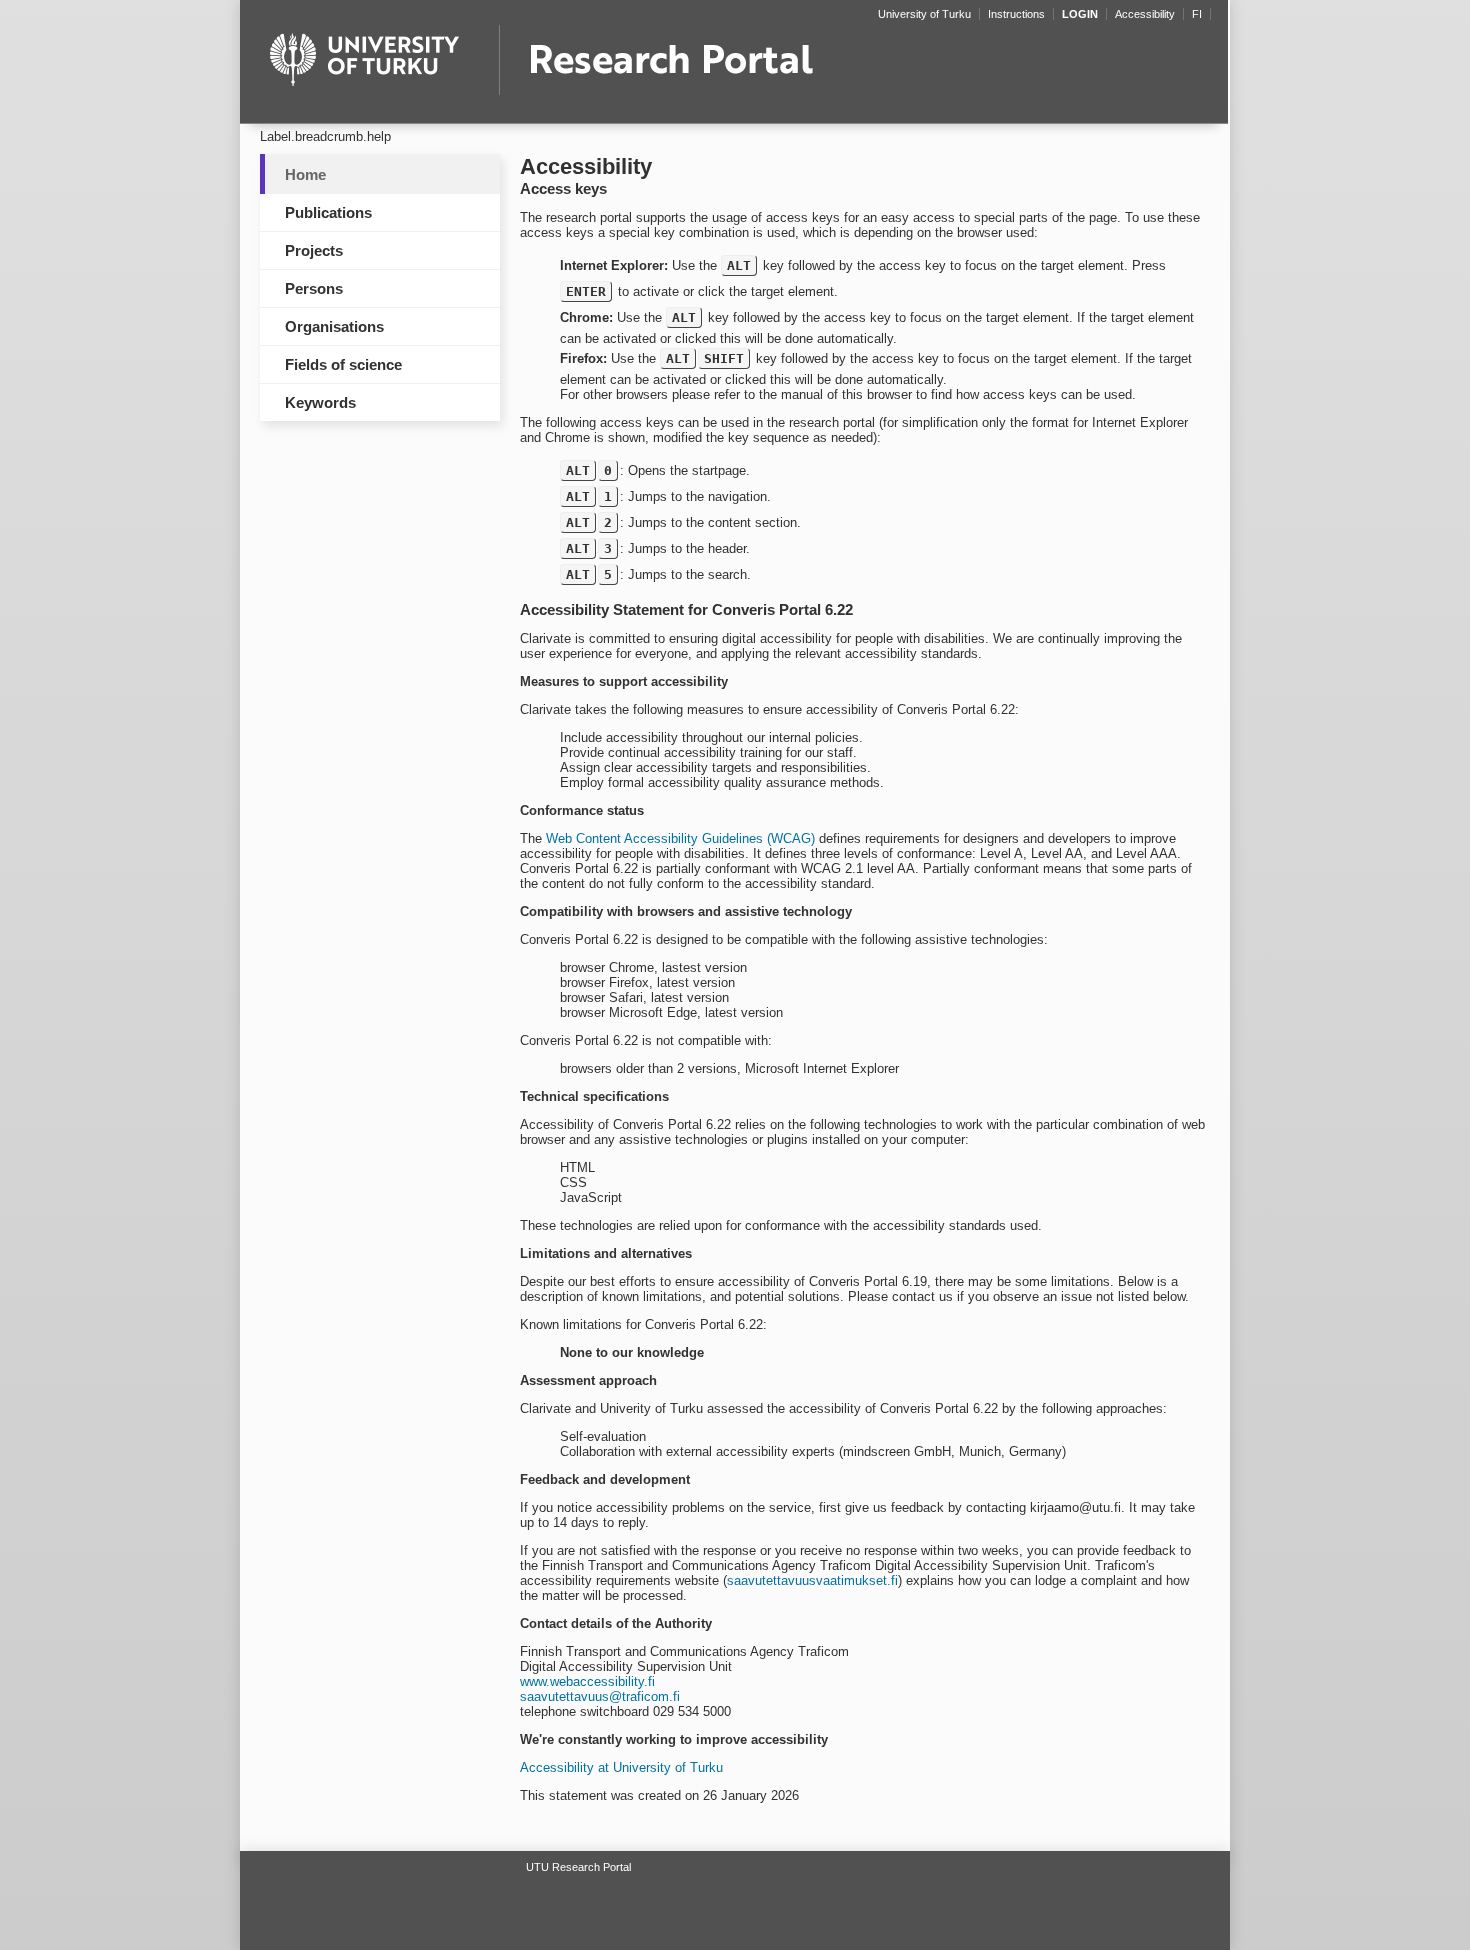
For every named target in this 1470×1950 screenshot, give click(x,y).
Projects (314, 250)
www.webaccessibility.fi (587, 1681)
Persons (314, 288)
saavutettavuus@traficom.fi (600, 1696)
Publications (328, 212)
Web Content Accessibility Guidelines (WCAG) (680, 838)
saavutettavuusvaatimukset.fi (812, 1580)
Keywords (320, 402)
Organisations (334, 326)
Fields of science (343, 364)
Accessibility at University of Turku (621, 1767)
